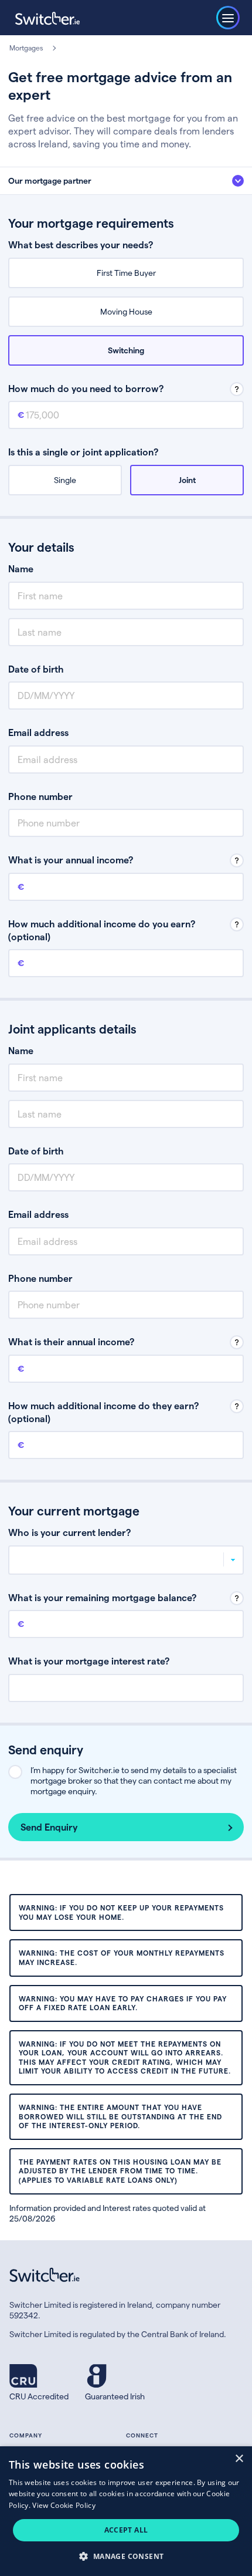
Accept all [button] (126, 2530)
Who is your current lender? (69, 1532)
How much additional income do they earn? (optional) (103, 1412)
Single (65, 480)
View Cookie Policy (64, 2505)
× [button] (239, 2459)
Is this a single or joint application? (83, 452)
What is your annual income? (71, 860)
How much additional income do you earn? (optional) (102, 930)
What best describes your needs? (81, 244)
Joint (187, 480)
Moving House (126, 311)
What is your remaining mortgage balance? (102, 1597)
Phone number (40, 796)
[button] (126, 2556)
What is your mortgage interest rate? (89, 1661)
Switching (126, 350)
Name (21, 568)
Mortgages (26, 48)
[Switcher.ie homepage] (47, 18)
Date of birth (36, 669)
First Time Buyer (126, 273)
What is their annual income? (71, 1341)
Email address (38, 732)
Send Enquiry (49, 1827)
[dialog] (126, 2511)
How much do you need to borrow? (86, 388)
